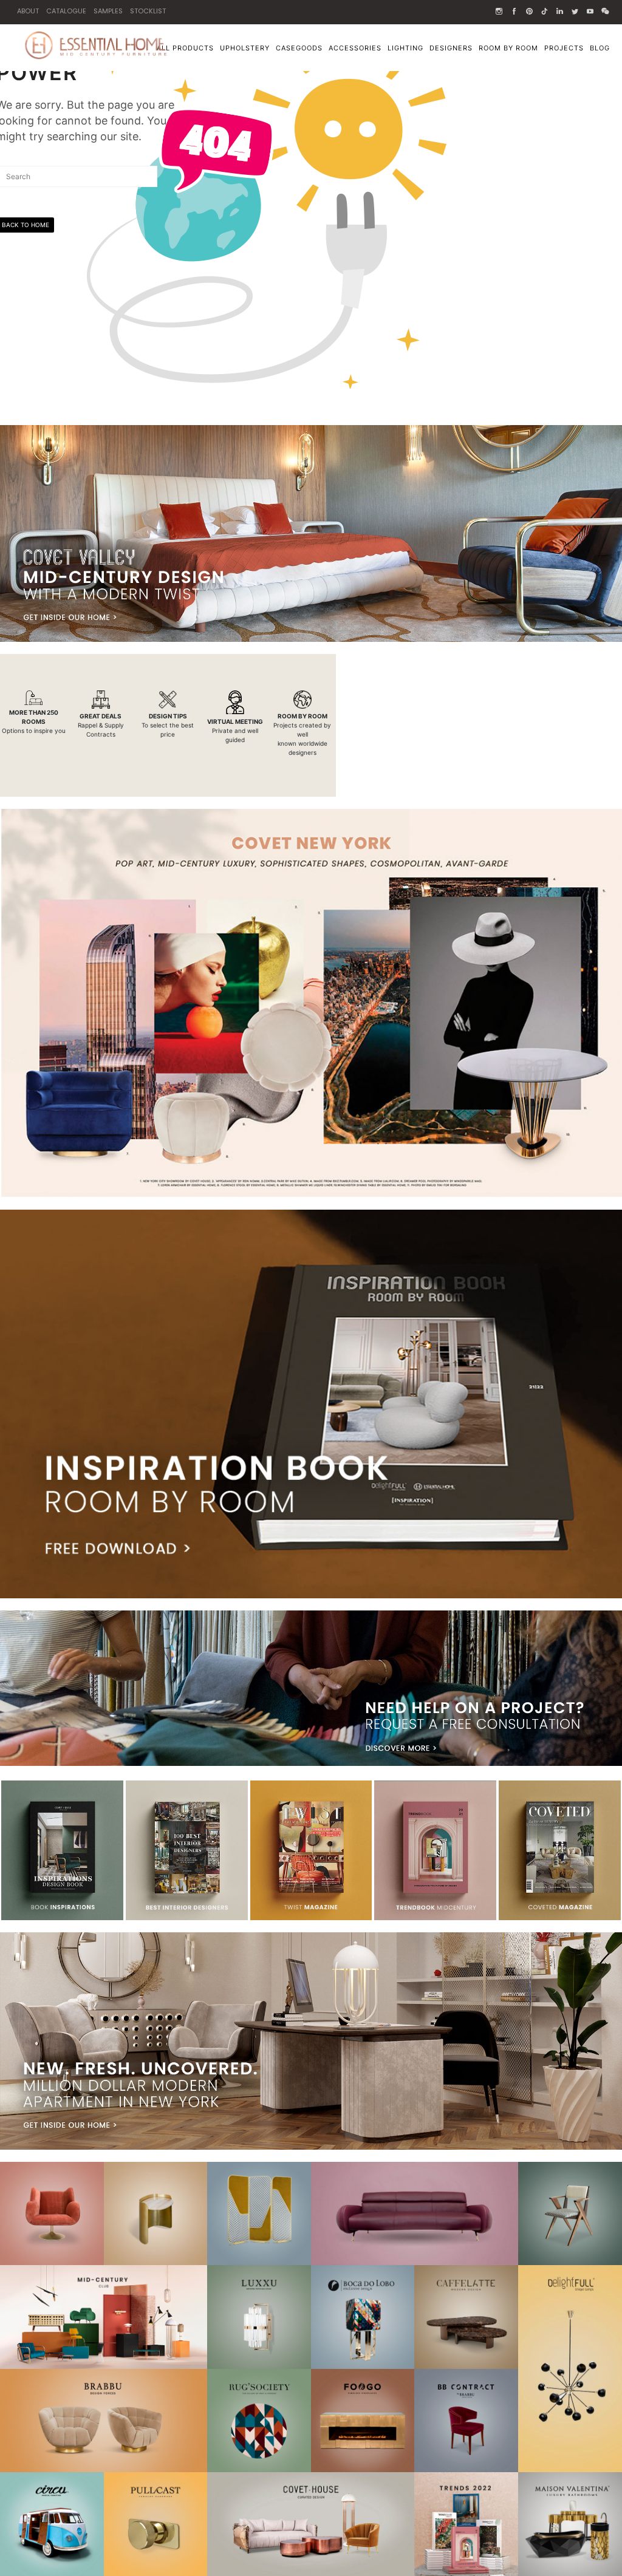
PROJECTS (564, 48)
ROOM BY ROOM (508, 48)
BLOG (600, 48)
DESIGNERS (451, 48)
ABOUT (28, 11)
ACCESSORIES (355, 48)
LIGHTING (405, 48)
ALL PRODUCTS (185, 48)
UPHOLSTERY (245, 48)
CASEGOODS (299, 48)
